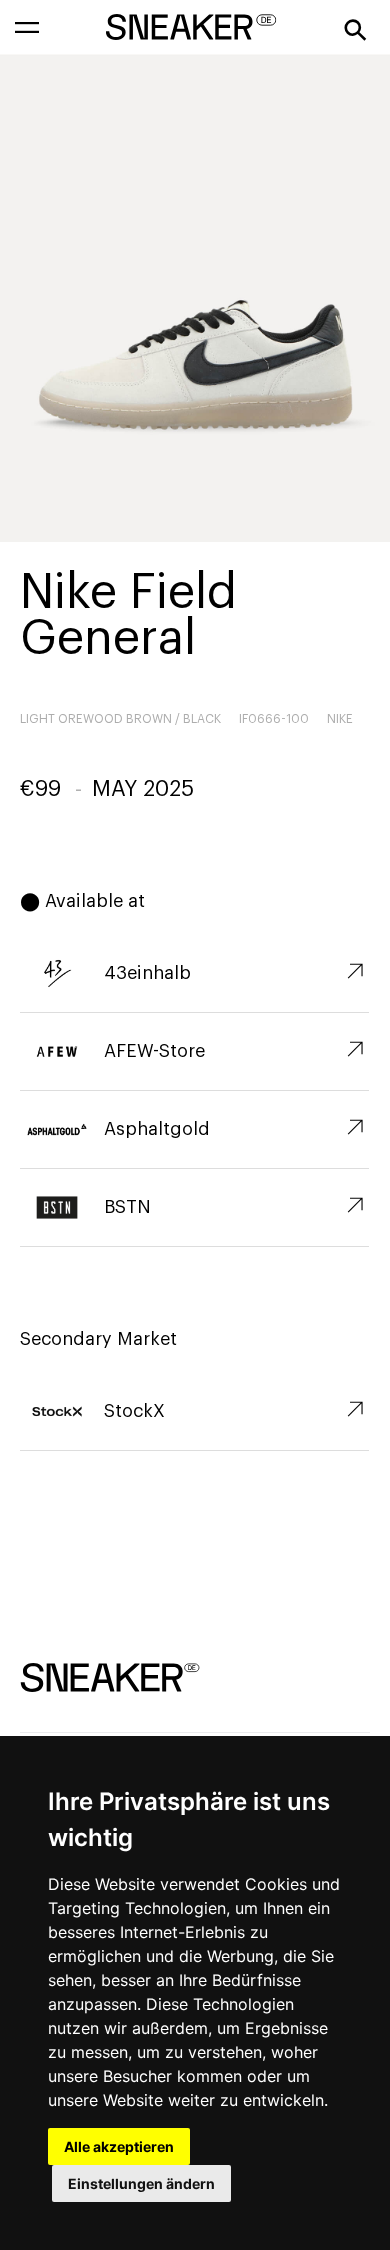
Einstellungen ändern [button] (141, 2183)
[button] (27, 27)
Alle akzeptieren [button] (119, 2146)
